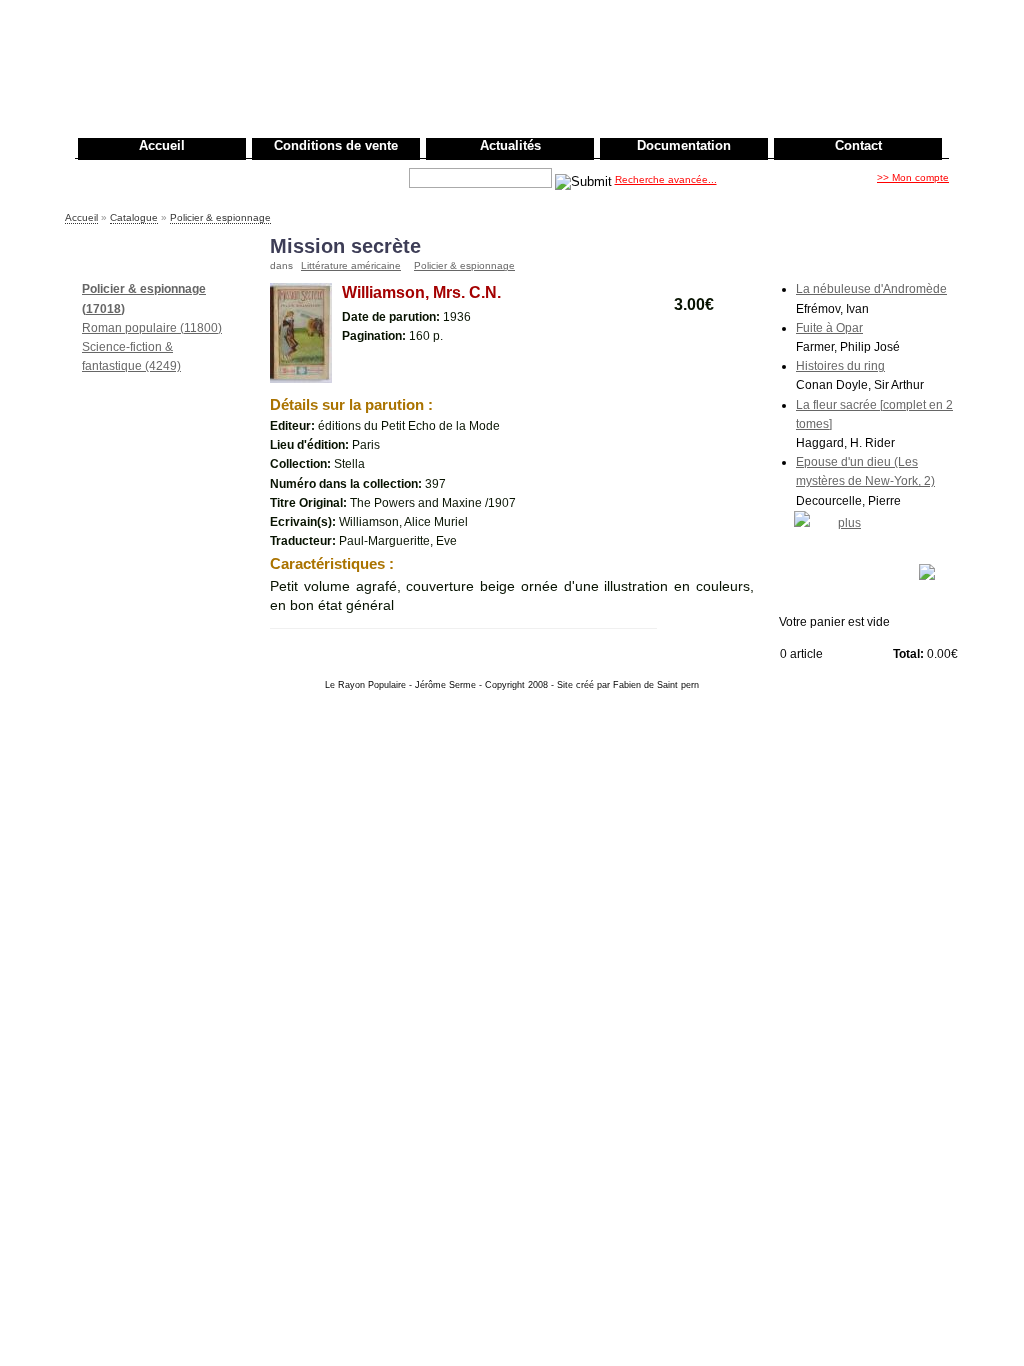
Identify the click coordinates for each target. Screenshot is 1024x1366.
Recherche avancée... (666, 179)
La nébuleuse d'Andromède (871, 289)
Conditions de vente (336, 145)
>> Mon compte (913, 177)
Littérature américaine (351, 265)
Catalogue (134, 217)
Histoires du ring (840, 366)
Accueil (162, 145)
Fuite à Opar (829, 328)
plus (849, 523)
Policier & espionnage (220, 217)
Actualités (510, 145)
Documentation (684, 145)
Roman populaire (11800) (152, 328)
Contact (858, 145)
